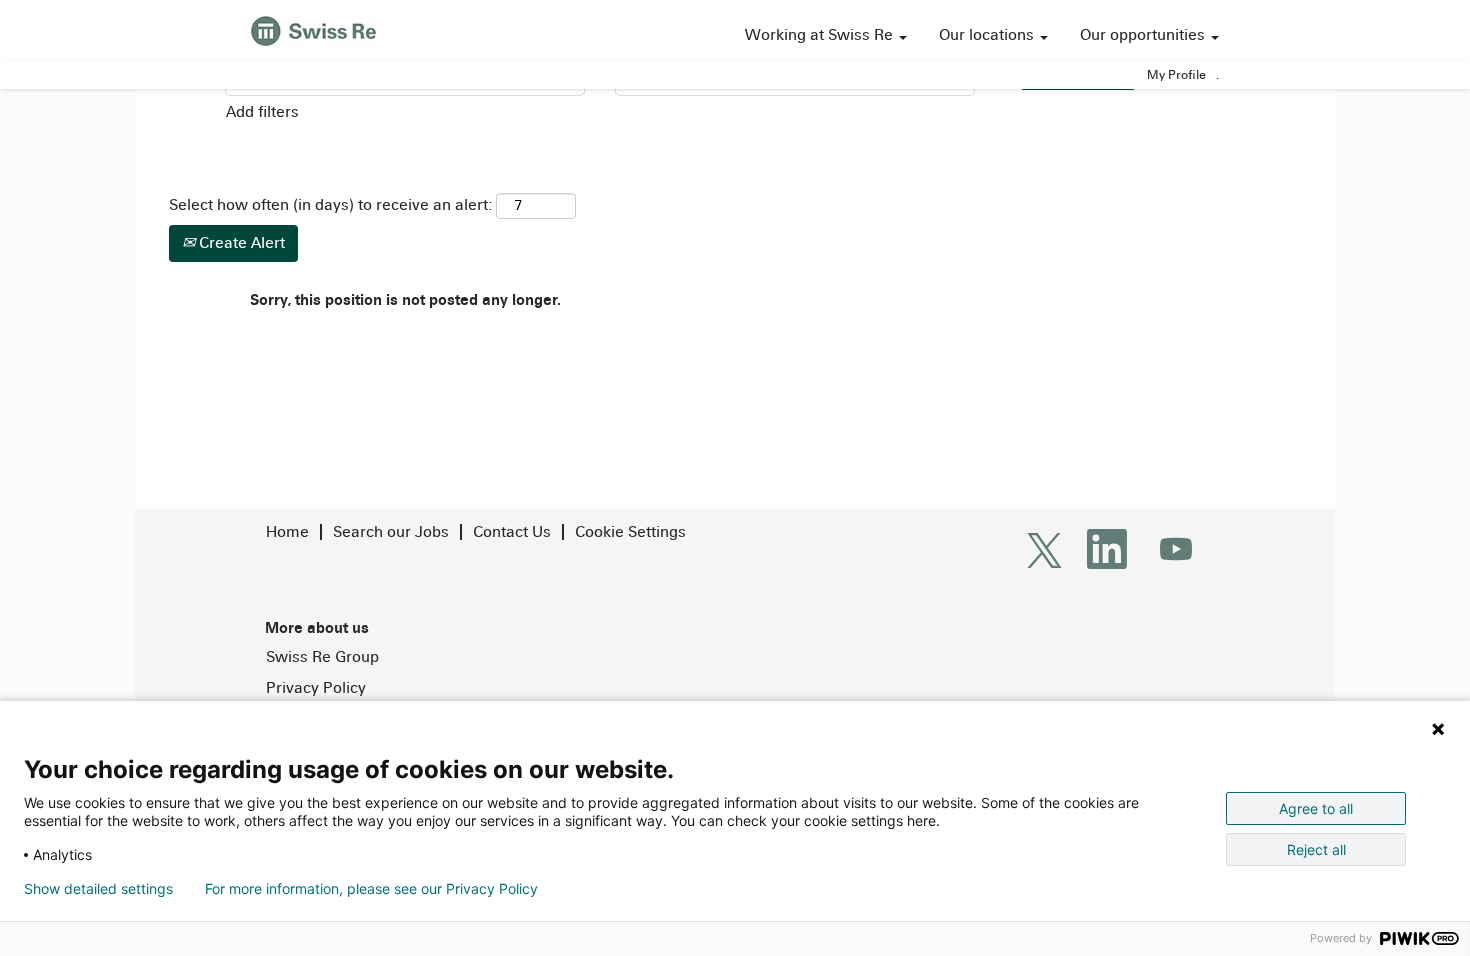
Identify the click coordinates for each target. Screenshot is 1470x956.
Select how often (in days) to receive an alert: (330, 204)
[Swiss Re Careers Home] (313, 28)
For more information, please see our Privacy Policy (371, 889)
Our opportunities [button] (1144, 34)
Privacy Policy (316, 688)
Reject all (1316, 849)
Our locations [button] (988, 34)
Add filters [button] (262, 111)
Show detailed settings (98, 889)
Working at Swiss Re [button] (821, 34)
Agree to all (1316, 808)
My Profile (1176, 75)
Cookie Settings (630, 531)
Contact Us (512, 531)
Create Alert (240, 242)
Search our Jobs (391, 531)
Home (287, 531)
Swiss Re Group (322, 657)
